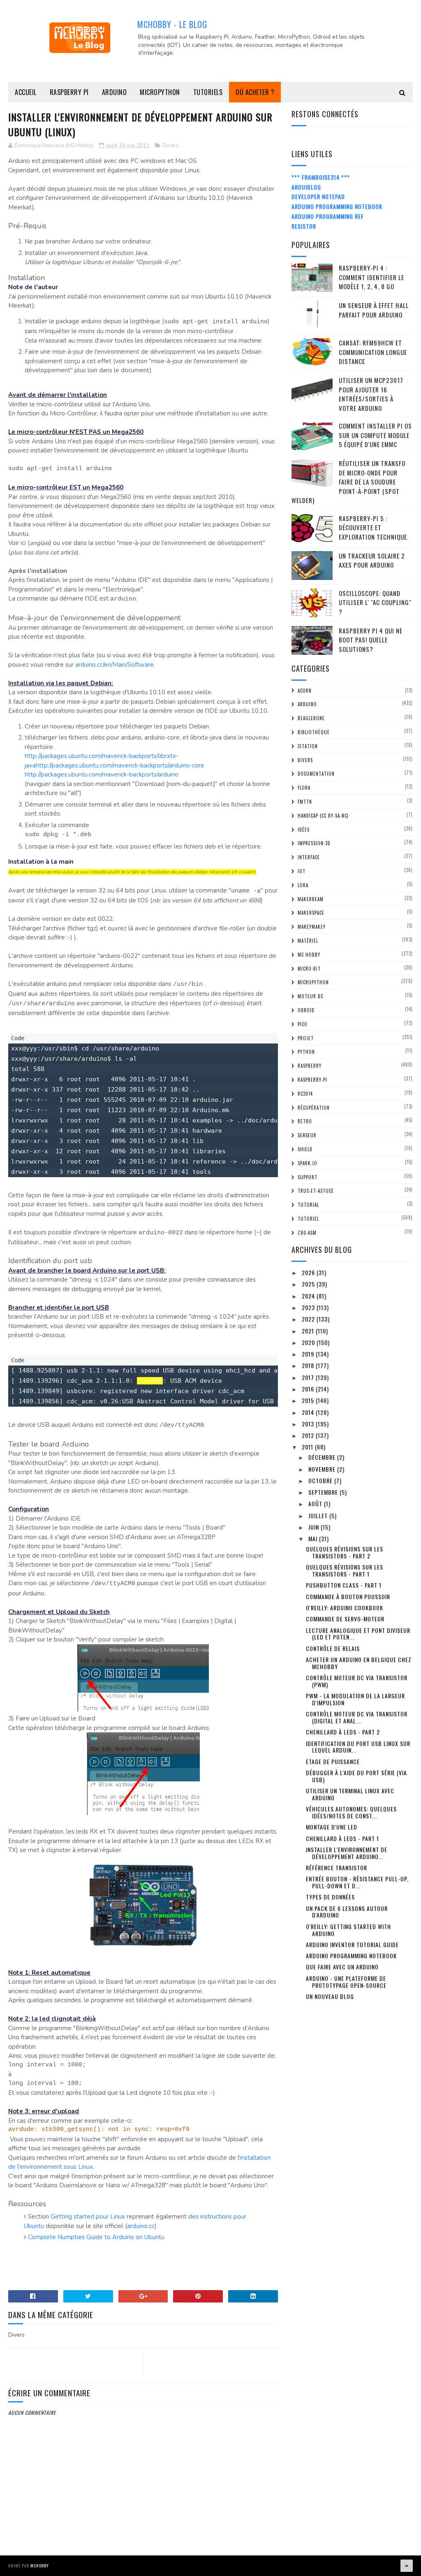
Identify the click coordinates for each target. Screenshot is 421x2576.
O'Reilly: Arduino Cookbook (345, 1608)
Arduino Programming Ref (328, 216)
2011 (308, 1447)
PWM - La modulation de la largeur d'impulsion (355, 1699)
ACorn (305, 691)
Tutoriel (308, 1219)
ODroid (306, 1010)
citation (308, 746)
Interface (309, 857)
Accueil (26, 92)
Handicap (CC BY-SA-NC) (323, 816)
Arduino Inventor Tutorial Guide (352, 1944)
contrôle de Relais (333, 1648)
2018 (309, 1365)
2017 (309, 1377)
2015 (309, 1400)
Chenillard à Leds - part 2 (343, 1732)
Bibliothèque (314, 732)
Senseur (307, 1135)
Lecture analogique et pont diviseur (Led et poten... (358, 1634)
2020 (309, 1342)
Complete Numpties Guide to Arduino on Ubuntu (96, 2237)
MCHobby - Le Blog (172, 24)
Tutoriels (208, 92)
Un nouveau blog (330, 1996)
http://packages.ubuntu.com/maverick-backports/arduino (102, 774)
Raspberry (310, 1066)
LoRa (303, 885)
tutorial (308, 1205)
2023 (309, 1307)
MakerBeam (311, 899)
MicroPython (160, 92)
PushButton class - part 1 (344, 1585)
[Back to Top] (407, 2566)
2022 (309, 1319)
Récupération (314, 1108)
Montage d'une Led (332, 1827)
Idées (304, 830)
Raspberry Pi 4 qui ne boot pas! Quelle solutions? (371, 640)
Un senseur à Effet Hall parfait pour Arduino (374, 310)
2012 (309, 1435)
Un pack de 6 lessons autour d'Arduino (347, 1912)
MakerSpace (311, 913)
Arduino (115, 92)
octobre (321, 1480)
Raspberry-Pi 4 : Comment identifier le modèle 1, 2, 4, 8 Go (371, 277)
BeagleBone (311, 718)
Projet (306, 1038)
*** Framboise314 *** (321, 177)
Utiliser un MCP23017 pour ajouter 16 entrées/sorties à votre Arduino (371, 394)
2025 (309, 1284)
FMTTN (305, 802)
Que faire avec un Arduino (342, 1967)
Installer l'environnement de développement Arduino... (347, 1853)
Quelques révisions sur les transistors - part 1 (345, 1570)
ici (23, 543)
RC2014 (305, 1094)
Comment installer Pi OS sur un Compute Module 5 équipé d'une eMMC (375, 435)
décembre (323, 1457)
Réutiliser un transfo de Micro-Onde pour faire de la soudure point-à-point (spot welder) (348, 482)
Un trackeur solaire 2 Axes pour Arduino (372, 560)
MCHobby (40, 2566)
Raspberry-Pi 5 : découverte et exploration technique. (374, 527)
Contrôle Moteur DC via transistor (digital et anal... (357, 1717)
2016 (309, 1389)
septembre (324, 1492)
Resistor (304, 226)
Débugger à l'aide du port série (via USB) (356, 1776)
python (306, 1052)
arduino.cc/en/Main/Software (115, 665)
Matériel (308, 941)
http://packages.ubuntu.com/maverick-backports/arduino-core (120, 765)
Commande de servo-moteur (345, 1619)
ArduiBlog (306, 187)
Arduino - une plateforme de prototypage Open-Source (346, 1982)
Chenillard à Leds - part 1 (342, 1838)
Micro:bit (309, 969)
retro (305, 1121)
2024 (309, 1296)
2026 (309, 1272)
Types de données (330, 1897)
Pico (303, 1024)
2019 (309, 1354)
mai (314, 1538)
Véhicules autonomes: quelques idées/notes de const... (351, 1812)
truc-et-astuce (316, 1191)
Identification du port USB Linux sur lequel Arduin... (358, 1747)
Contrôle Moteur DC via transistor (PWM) (357, 1681)
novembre (323, 1469)
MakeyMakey (312, 927)
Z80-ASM (307, 1233)
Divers (171, 146)
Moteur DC (310, 996)
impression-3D (314, 843)
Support (308, 1177)
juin (315, 1527)
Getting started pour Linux (88, 2217)
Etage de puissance (333, 1761)
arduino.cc (141, 2226)
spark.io (308, 1163)
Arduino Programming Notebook (337, 206)
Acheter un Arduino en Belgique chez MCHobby (359, 1663)
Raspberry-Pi (312, 1080)
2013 (309, 1424)
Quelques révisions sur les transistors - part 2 (345, 1552)
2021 (309, 1331)
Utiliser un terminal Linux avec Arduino (350, 1794)
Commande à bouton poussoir (348, 1596)
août (316, 1504)
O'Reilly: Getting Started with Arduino (348, 1930)
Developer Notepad (318, 196)
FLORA (304, 788)
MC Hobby (309, 955)
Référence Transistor (337, 1868)
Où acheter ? (255, 92)
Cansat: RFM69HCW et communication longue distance (373, 352)
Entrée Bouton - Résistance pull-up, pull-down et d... (357, 1882)
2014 (309, 1412)
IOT (302, 871)
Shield (305, 1149)
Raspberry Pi (69, 92)
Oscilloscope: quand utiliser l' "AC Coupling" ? (375, 602)
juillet (319, 1515)
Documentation (316, 774)
